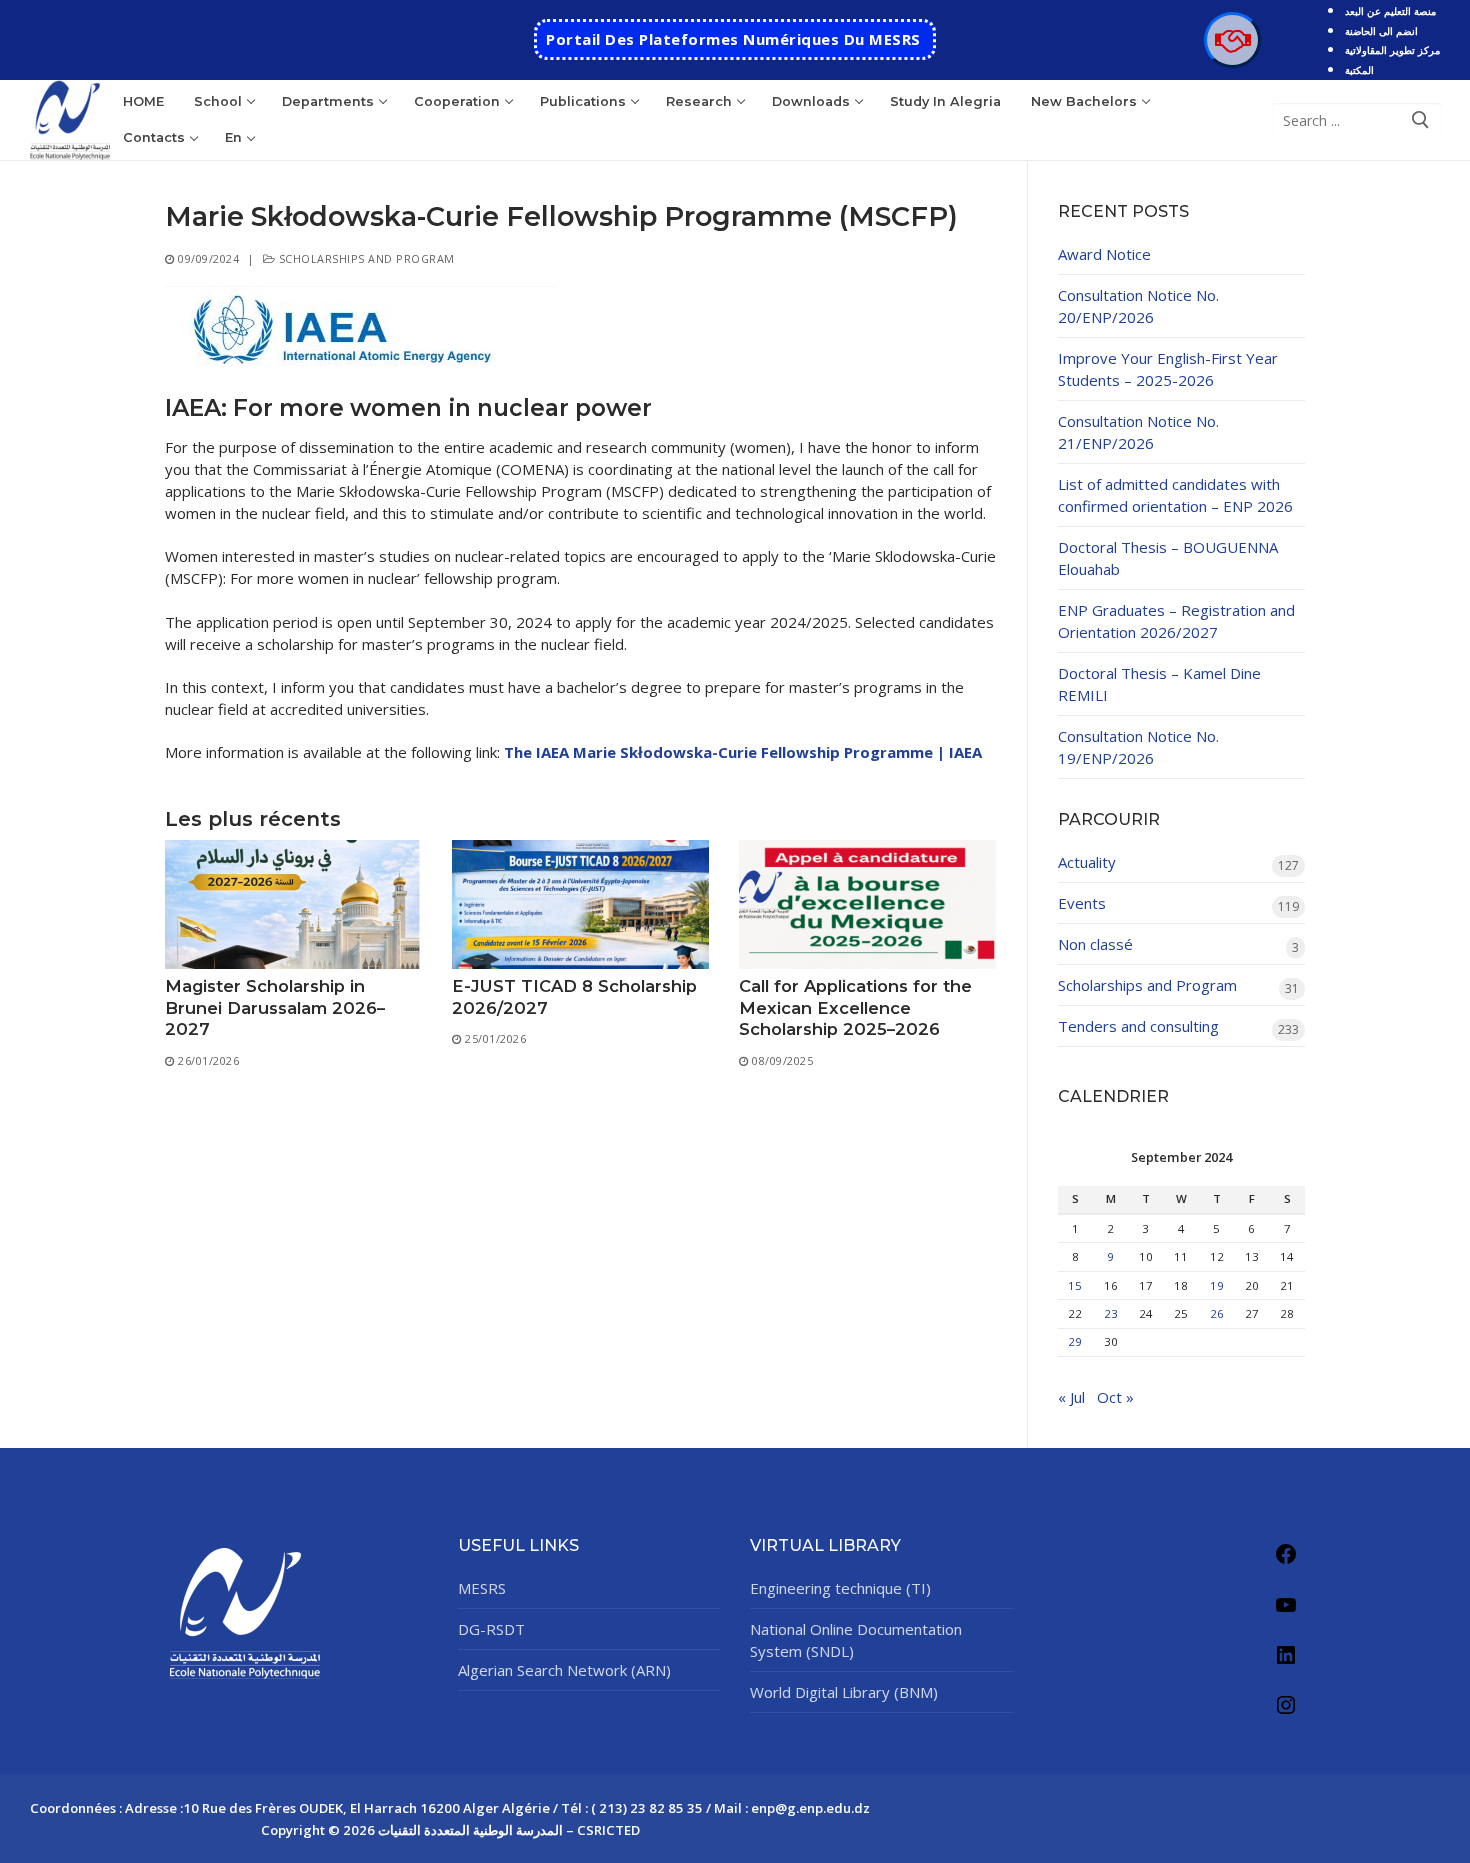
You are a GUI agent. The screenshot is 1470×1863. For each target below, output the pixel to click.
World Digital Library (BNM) (844, 1692)
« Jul (1071, 1397)
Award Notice (1104, 254)
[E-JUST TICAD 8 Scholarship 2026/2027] (580, 904)
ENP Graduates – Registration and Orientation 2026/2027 (1176, 621)
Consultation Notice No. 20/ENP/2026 (1138, 306)
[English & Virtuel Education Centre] (1232, 40)
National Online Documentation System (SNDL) (856, 1640)
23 (1111, 1313)
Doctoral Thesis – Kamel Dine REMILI (1159, 684)
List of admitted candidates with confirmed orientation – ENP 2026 (1175, 495)
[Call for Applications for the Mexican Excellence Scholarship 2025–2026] (867, 904)
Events (1082, 903)
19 (1217, 1285)
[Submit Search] (1421, 120)
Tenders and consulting (1138, 1026)
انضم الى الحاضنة (1381, 31)
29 (1075, 1341)
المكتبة (1359, 70)
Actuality (1087, 862)
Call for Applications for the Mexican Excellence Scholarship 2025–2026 (855, 1007)
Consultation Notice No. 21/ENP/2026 (1138, 432)
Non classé (1095, 944)
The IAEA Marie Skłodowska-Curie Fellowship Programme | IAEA (743, 752)
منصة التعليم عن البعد (1390, 11)
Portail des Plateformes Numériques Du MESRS (733, 39)
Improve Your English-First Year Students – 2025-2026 (1168, 369)
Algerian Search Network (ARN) (564, 1670)
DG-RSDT (491, 1629)
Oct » (1115, 1397)
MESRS (482, 1588)
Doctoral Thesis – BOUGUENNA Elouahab (1168, 558)
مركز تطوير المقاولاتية (1392, 50)
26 (1217, 1313)
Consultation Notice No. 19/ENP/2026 (1138, 747)
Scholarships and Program (365, 258)
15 (1075, 1285)
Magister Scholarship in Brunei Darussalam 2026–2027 (275, 1007)
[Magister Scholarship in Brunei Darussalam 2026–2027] (293, 904)
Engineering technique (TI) (840, 1588)
